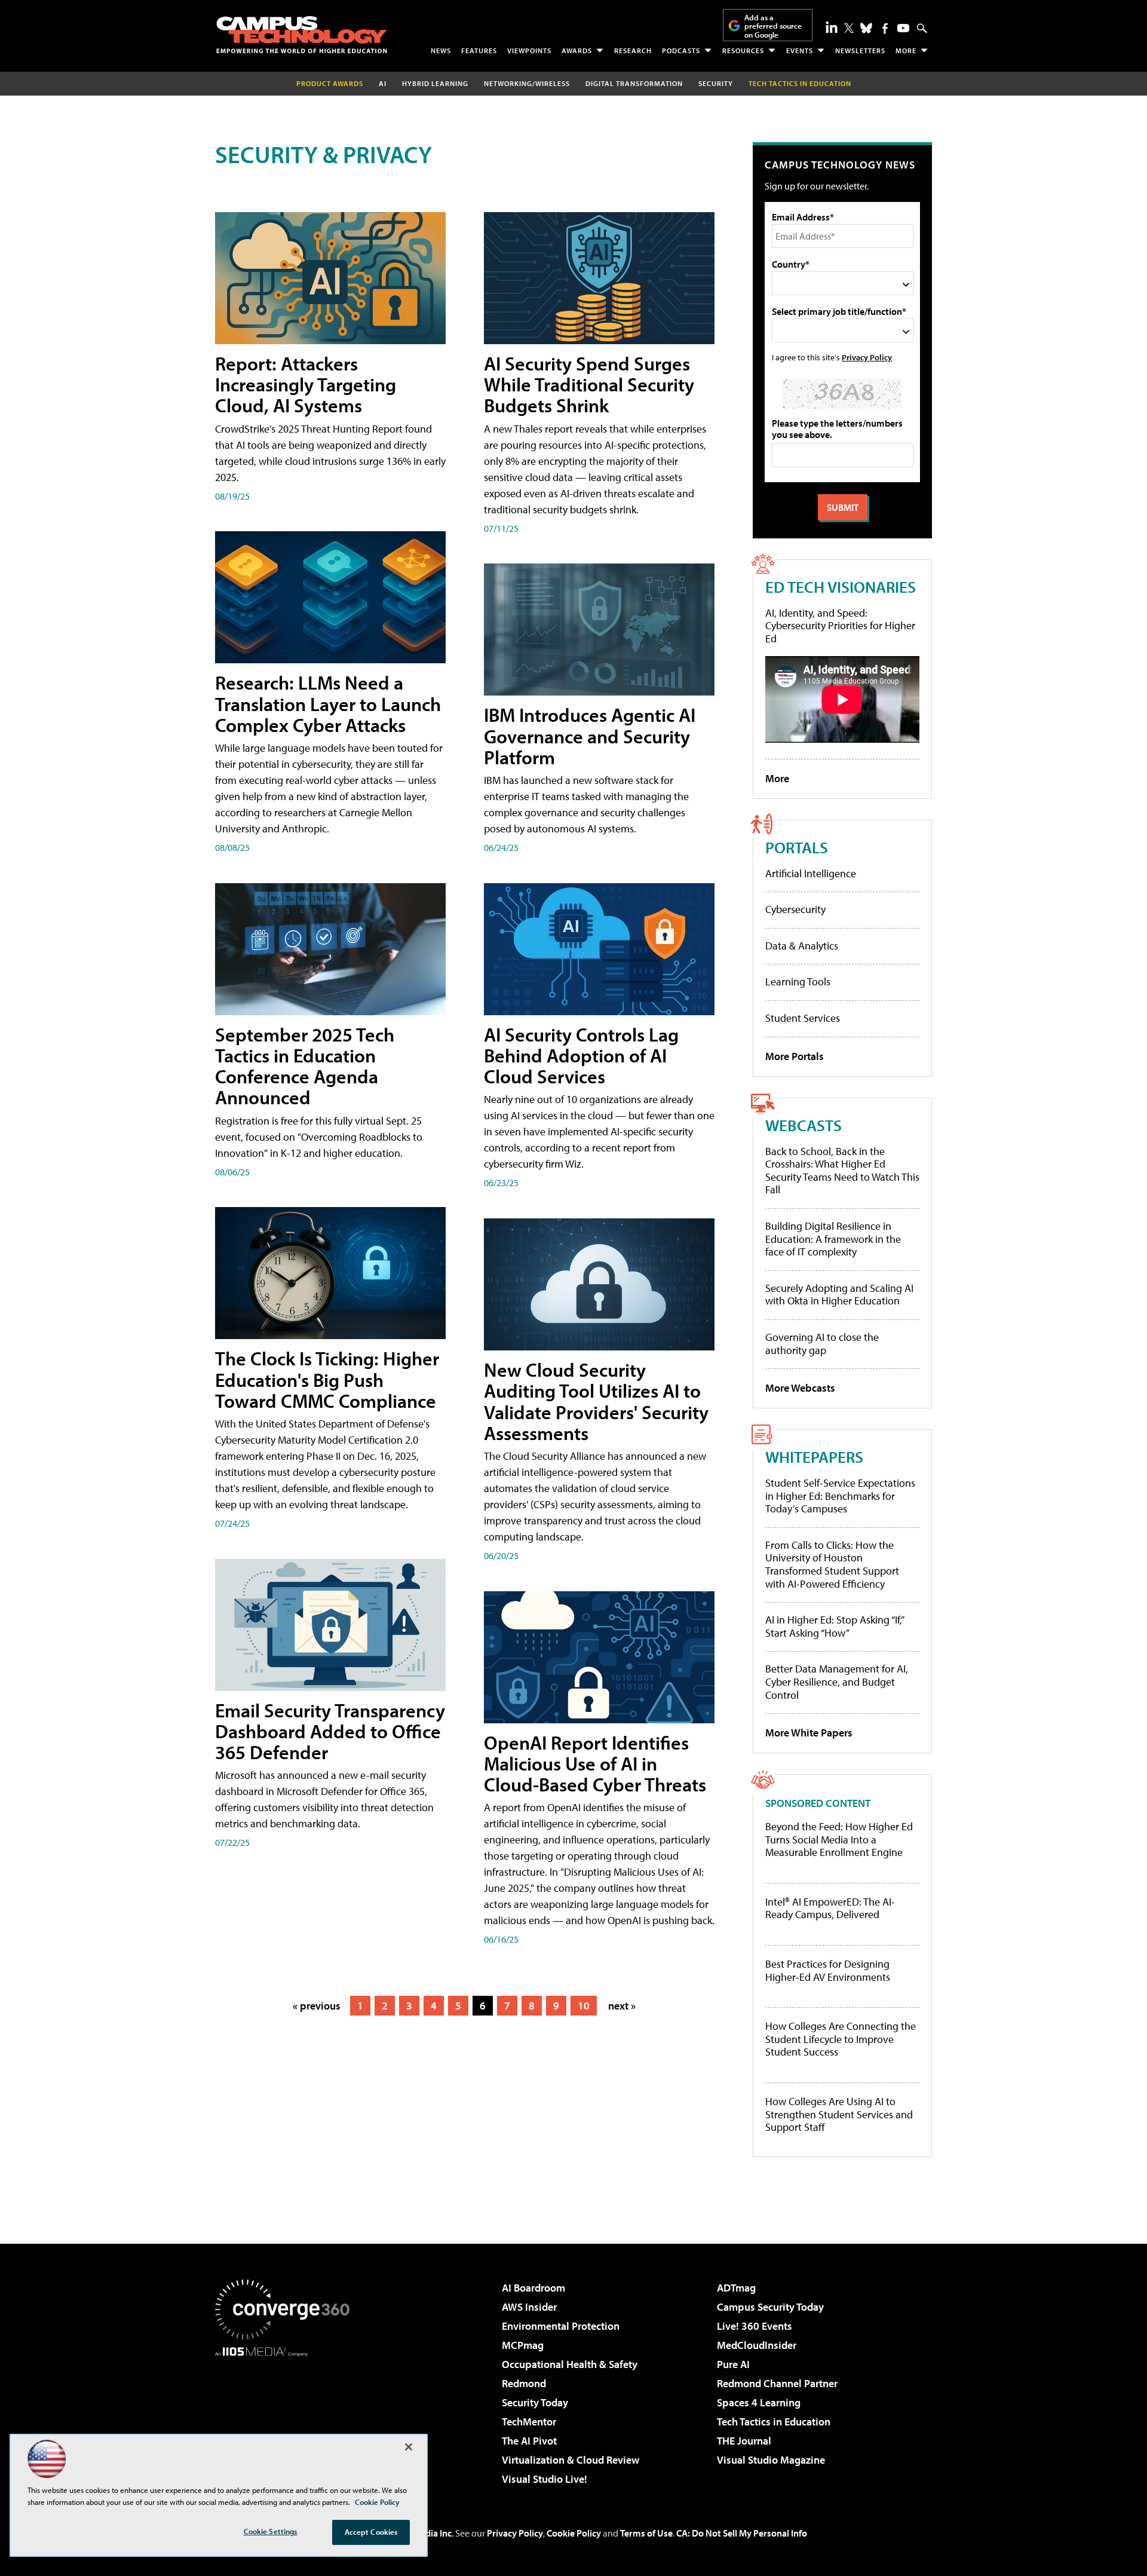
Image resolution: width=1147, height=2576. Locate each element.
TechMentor (529, 2422)
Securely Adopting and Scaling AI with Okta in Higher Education (839, 1295)
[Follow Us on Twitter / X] (849, 28)
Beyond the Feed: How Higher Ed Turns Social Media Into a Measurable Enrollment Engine (839, 1840)
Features (479, 50)
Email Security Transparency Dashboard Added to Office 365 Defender (330, 1731)
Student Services (803, 1018)
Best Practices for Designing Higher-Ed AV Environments (828, 1970)
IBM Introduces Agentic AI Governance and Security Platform (590, 736)
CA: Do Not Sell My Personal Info (742, 2533)
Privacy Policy (867, 357)
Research (633, 50)
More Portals (795, 1056)
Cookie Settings (271, 2531)
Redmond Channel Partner (777, 2383)
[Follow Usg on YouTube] (903, 28)
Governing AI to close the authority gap (822, 1344)
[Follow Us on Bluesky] (866, 28)
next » (622, 2006)
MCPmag (523, 2345)
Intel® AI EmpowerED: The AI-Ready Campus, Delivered (830, 1908)
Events (800, 50)
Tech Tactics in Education (774, 2422)
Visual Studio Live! (545, 2479)
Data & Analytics (802, 946)
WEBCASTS (803, 1125)
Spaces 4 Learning (759, 2402)
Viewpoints (529, 50)
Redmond (524, 2383)
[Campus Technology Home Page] (302, 35)
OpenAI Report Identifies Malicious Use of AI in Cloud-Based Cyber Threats (595, 1763)
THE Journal (744, 2441)
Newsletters (860, 50)
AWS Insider (529, 2307)
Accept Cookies (371, 2532)
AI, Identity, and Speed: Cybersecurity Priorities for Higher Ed (840, 626)
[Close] (409, 2447)
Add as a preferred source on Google (773, 26)
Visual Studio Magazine (771, 2460)
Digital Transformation (634, 83)
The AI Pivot (529, 2441)
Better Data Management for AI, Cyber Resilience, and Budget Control (837, 1681)
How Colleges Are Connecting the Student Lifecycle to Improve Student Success (841, 2039)
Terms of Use (646, 2533)
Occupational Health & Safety (570, 2364)
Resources (743, 50)
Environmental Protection (561, 2326)
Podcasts (681, 50)
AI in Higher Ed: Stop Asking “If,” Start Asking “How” (834, 1626)
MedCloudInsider (757, 2345)
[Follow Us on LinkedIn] (832, 27)
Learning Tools (798, 981)
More (906, 50)
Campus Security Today (770, 2307)
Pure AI (733, 2364)
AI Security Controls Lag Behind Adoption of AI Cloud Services (581, 1055)
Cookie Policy (574, 2533)
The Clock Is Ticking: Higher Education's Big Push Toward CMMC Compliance (327, 1379)
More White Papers (809, 1733)
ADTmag (736, 2288)
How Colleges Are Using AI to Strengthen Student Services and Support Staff (839, 2114)
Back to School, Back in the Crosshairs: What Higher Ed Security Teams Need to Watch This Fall (842, 1171)
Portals (797, 847)
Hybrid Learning (435, 83)
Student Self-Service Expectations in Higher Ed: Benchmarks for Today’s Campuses (840, 1496)
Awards (577, 50)
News (441, 50)
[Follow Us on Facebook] (885, 28)
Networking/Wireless (527, 83)
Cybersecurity (795, 909)
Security (716, 83)
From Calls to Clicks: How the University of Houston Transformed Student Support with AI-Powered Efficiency (832, 1564)
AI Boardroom (533, 2288)
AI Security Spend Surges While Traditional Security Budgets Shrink (589, 384)
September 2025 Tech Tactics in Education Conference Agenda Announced (305, 1066)
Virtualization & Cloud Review (571, 2460)
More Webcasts (800, 1388)
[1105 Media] (287, 2418)
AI (383, 83)
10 (584, 2006)
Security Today (535, 2402)
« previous (317, 2006)
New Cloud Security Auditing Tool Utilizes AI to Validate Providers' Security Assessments (596, 1401)
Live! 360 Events (755, 2326)
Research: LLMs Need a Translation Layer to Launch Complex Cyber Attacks (328, 703)
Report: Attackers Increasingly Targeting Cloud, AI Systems (306, 384)
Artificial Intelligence (811, 873)
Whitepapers (814, 1457)
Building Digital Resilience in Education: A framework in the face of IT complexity (833, 1239)
